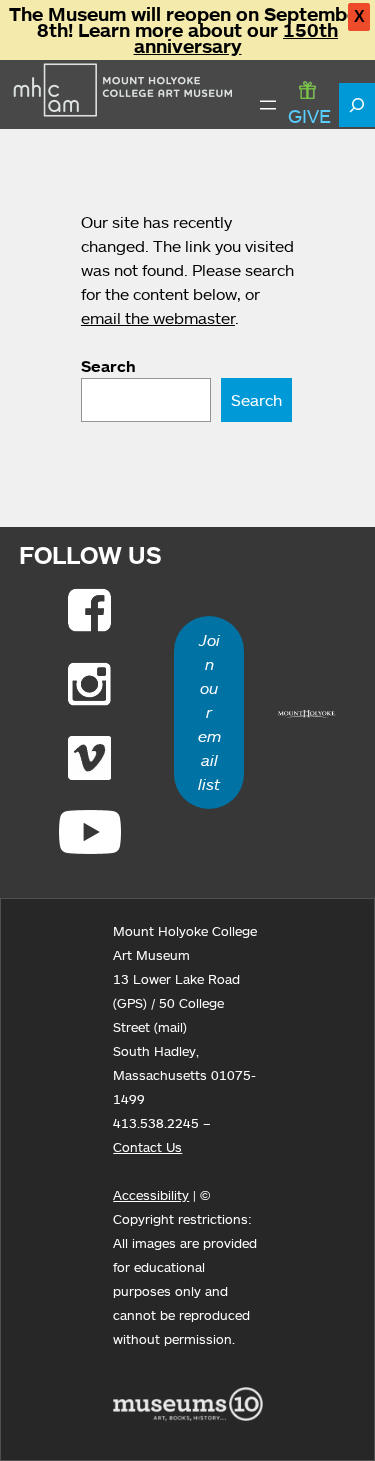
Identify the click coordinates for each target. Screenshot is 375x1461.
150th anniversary (236, 38)
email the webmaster (158, 318)
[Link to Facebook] (89, 610)
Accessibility (151, 1195)
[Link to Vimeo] (89, 758)
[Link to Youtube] (90, 832)
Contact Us (147, 1147)
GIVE (309, 115)
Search (108, 366)
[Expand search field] (357, 105)
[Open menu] (268, 105)
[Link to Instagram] (89, 684)
